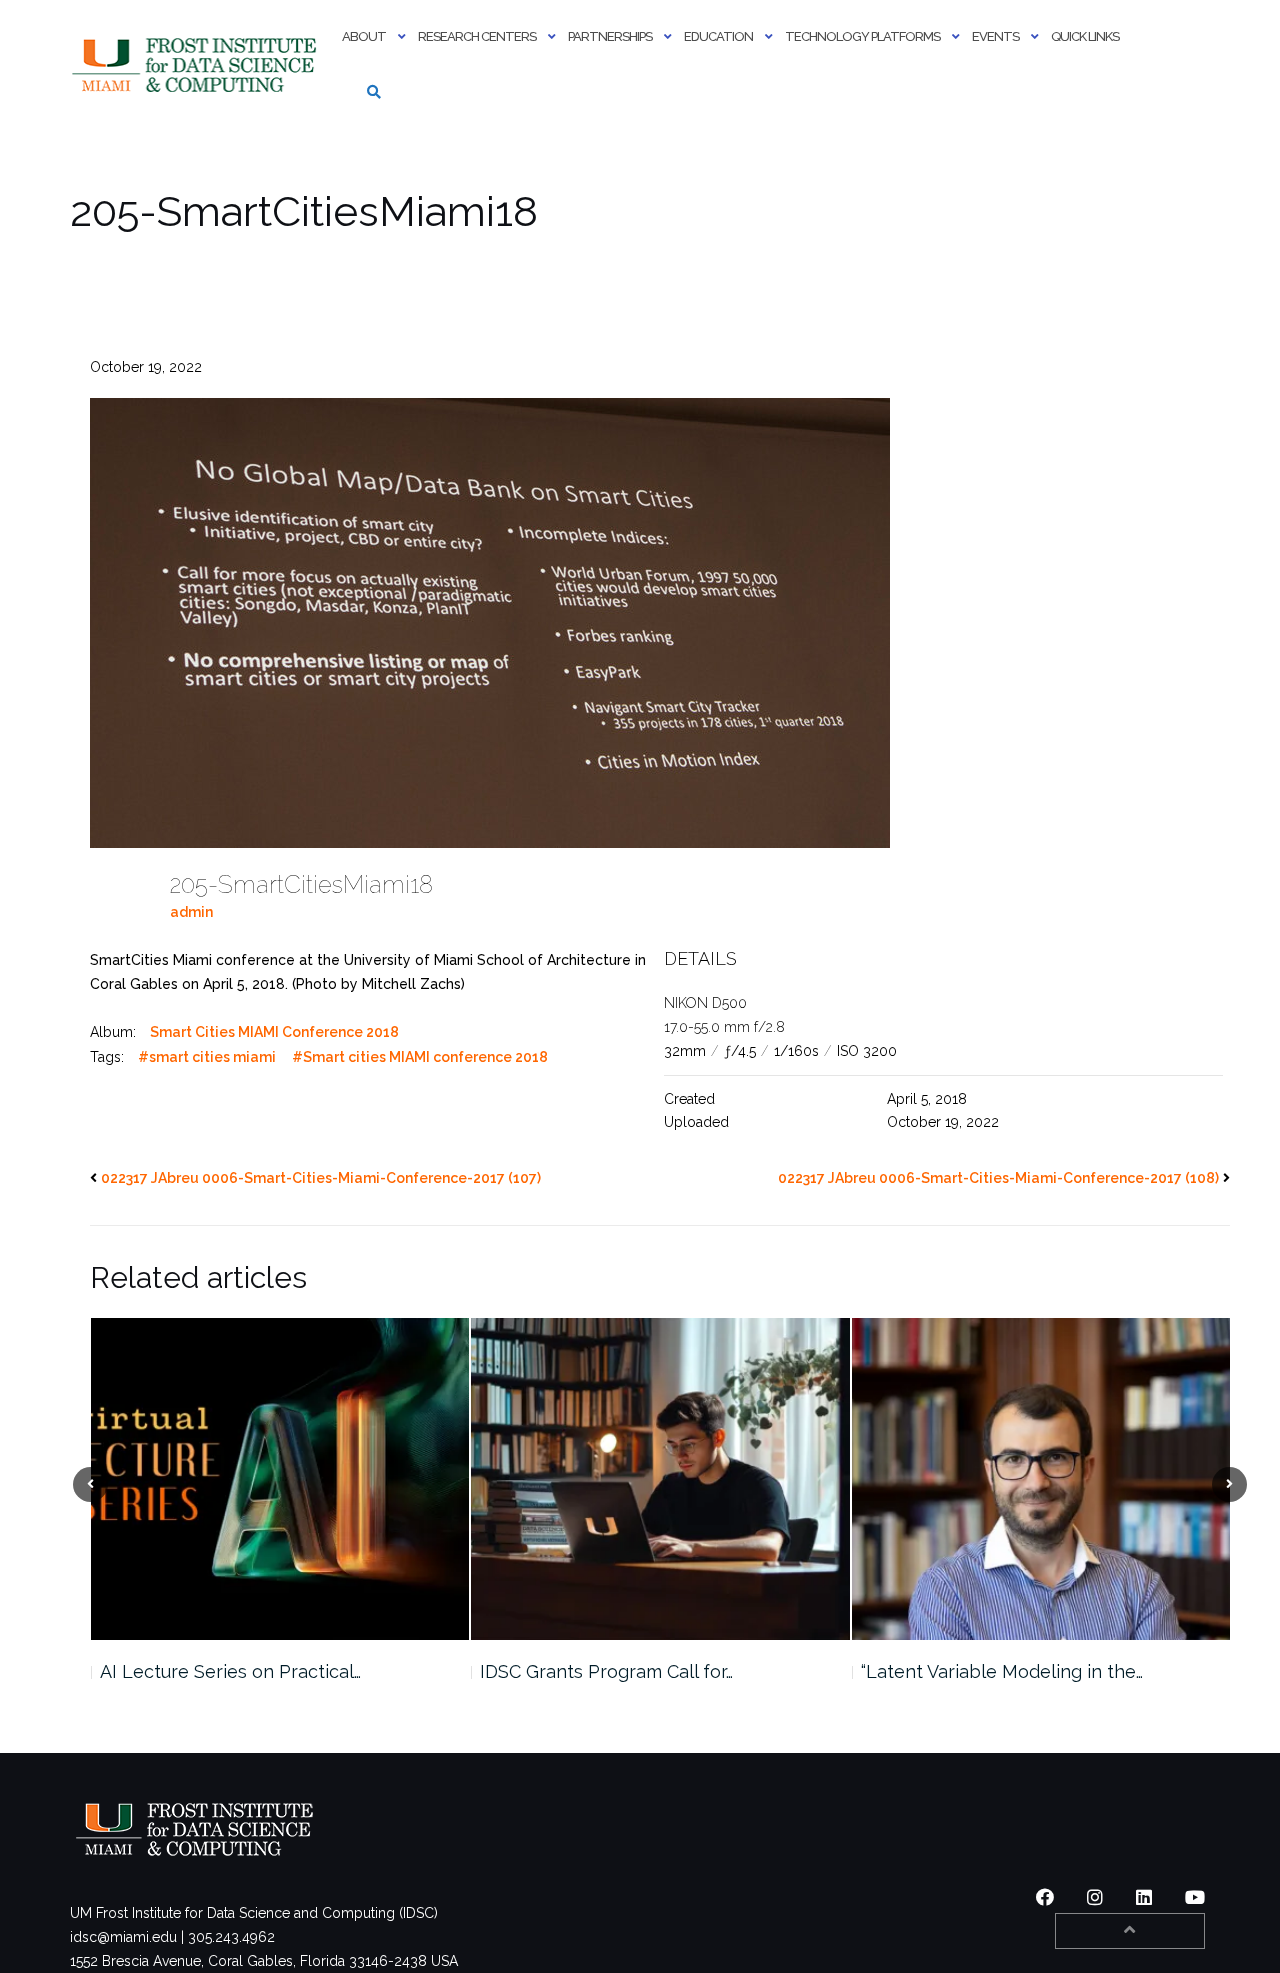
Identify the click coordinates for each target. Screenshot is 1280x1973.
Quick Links (1085, 36)
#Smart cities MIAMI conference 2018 (420, 1057)
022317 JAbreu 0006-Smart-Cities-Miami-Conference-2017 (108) (998, 1178)
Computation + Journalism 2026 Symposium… (993, 1683)
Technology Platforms (862, 36)
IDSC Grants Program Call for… (225, 1671)
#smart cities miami (207, 1057)
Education (718, 36)
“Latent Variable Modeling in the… (621, 1671)
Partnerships (610, 36)
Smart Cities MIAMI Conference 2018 (274, 1032)
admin (191, 912)
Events (995, 36)
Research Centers (477, 36)
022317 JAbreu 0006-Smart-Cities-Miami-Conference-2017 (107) (321, 1178)
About (364, 36)
